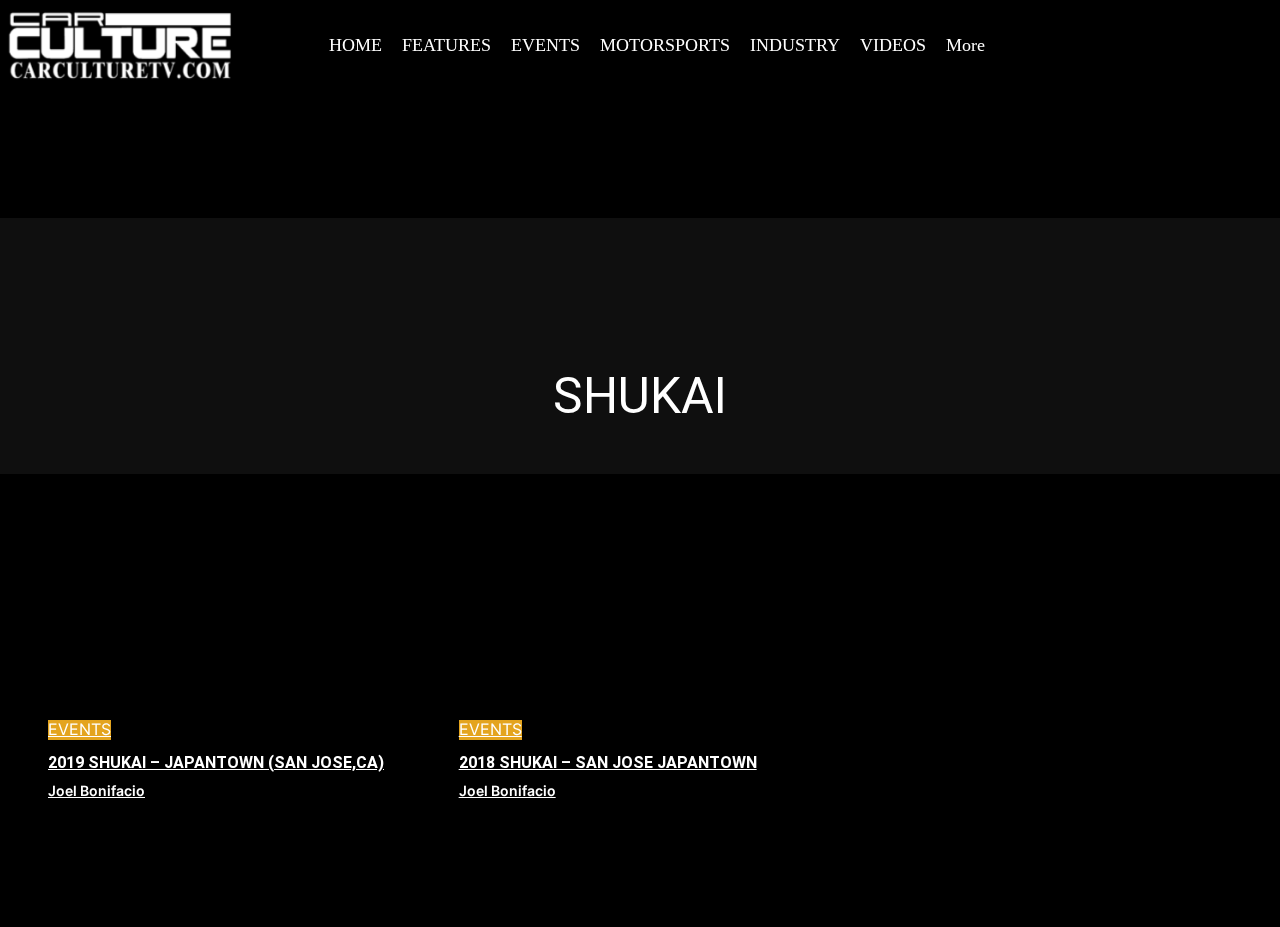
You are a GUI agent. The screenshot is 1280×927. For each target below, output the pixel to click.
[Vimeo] (1238, 23)
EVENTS (79, 729)
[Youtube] (1103, 68)
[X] (1193, 23)
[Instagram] (1148, 23)
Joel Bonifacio (96, 790)
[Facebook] (1103, 23)
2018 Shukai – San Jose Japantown (608, 762)
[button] (1064, 24)
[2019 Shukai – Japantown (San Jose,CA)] (229, 631)
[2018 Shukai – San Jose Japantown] (640, 631)
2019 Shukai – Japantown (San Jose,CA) (216, 762)
